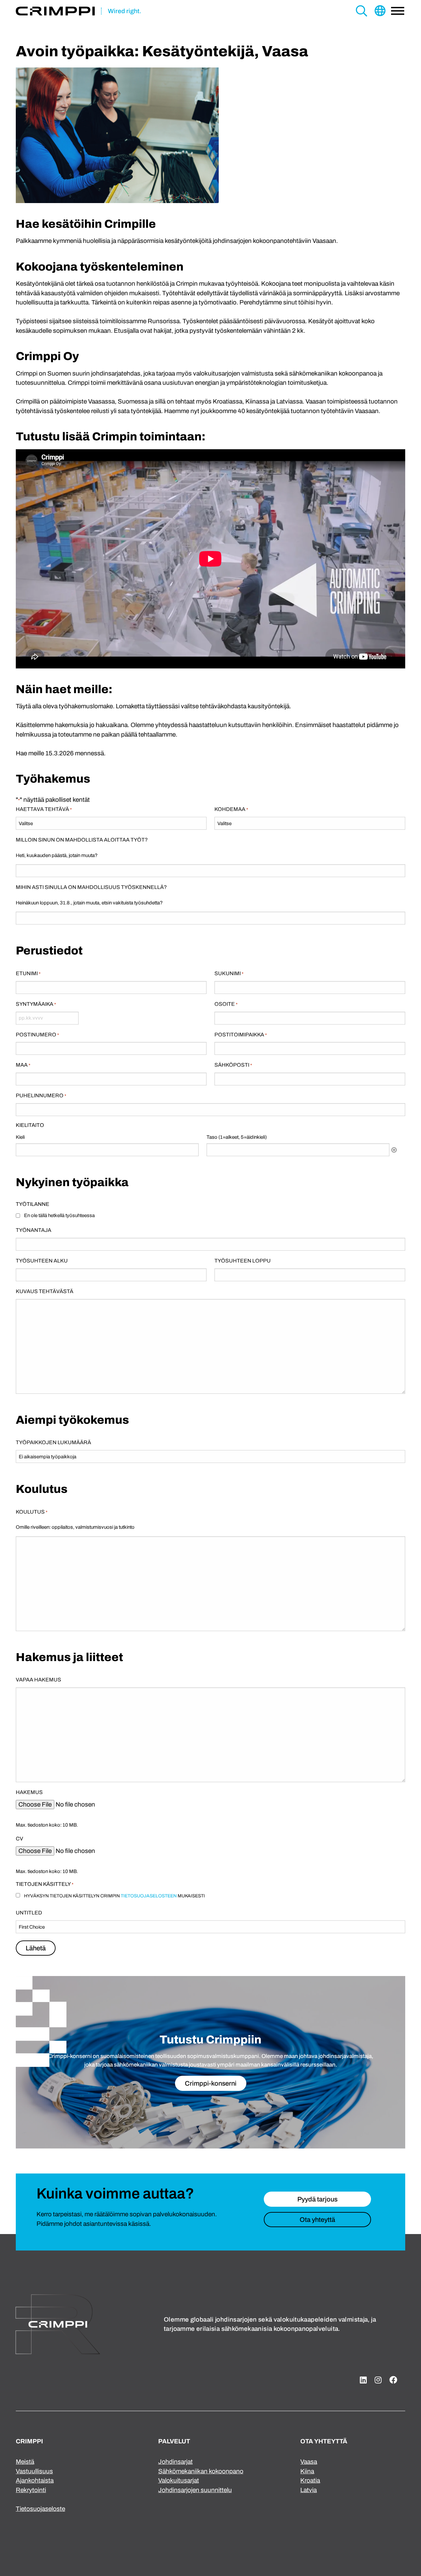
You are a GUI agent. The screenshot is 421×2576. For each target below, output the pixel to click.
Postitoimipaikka (241, 1035)
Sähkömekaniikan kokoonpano (201, 2471)
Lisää (394, 1150)
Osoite (226, 1004)
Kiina (307, 2471)
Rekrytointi (31, 2490)
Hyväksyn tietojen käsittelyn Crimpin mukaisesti (114, 1896)
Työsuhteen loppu (243, 1261)
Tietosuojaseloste (40, 2509)
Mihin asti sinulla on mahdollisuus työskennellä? (91, 887)
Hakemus (29, 1792)
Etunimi (28, 973)
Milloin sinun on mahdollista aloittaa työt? (82, 840)
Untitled (29, 1913)
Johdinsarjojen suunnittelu (195, 2490)
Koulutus (32, 1512)
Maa (23, 1065)
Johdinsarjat (175, 2462)
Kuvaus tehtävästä (45, 1291)
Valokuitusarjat (179, 2480)
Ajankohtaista (35, 2480)
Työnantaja (34, 1230)
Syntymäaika (36, 1004)
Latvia (309, 2490)
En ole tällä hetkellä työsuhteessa (59, 1215)
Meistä (25, 2462)
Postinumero (37, 1035)
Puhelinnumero (41, 1095)
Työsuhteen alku (42, 1261)
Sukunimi (229, 973)
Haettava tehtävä (44, 809)
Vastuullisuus (34, 2471)
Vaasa (309, 2462)
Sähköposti (233, 1065)
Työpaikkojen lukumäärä (53, 1442)
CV (19, 1839)
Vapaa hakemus (38, 1680)
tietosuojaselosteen (149, 1896)
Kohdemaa (231, 809)
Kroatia (310, 2480)
